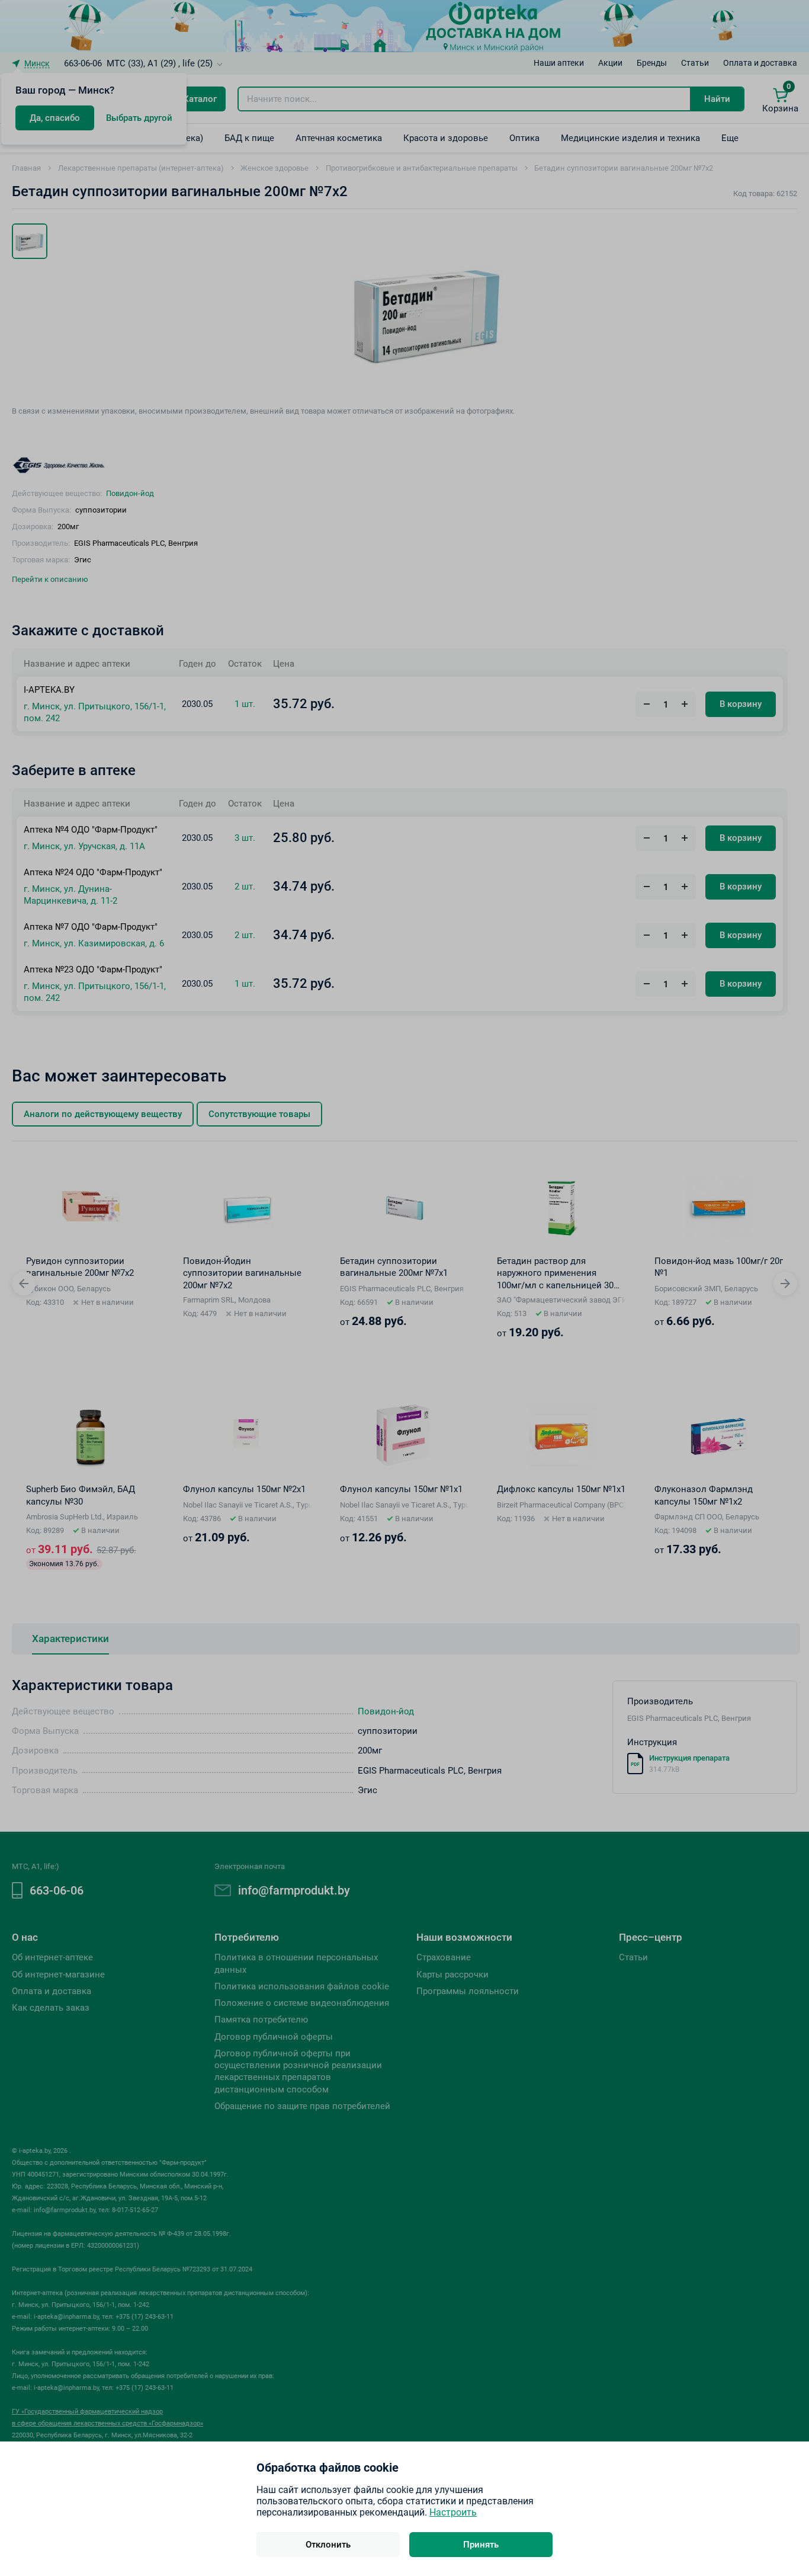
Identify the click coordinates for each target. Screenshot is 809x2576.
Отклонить (328, 2545)
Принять (481, 2545)
